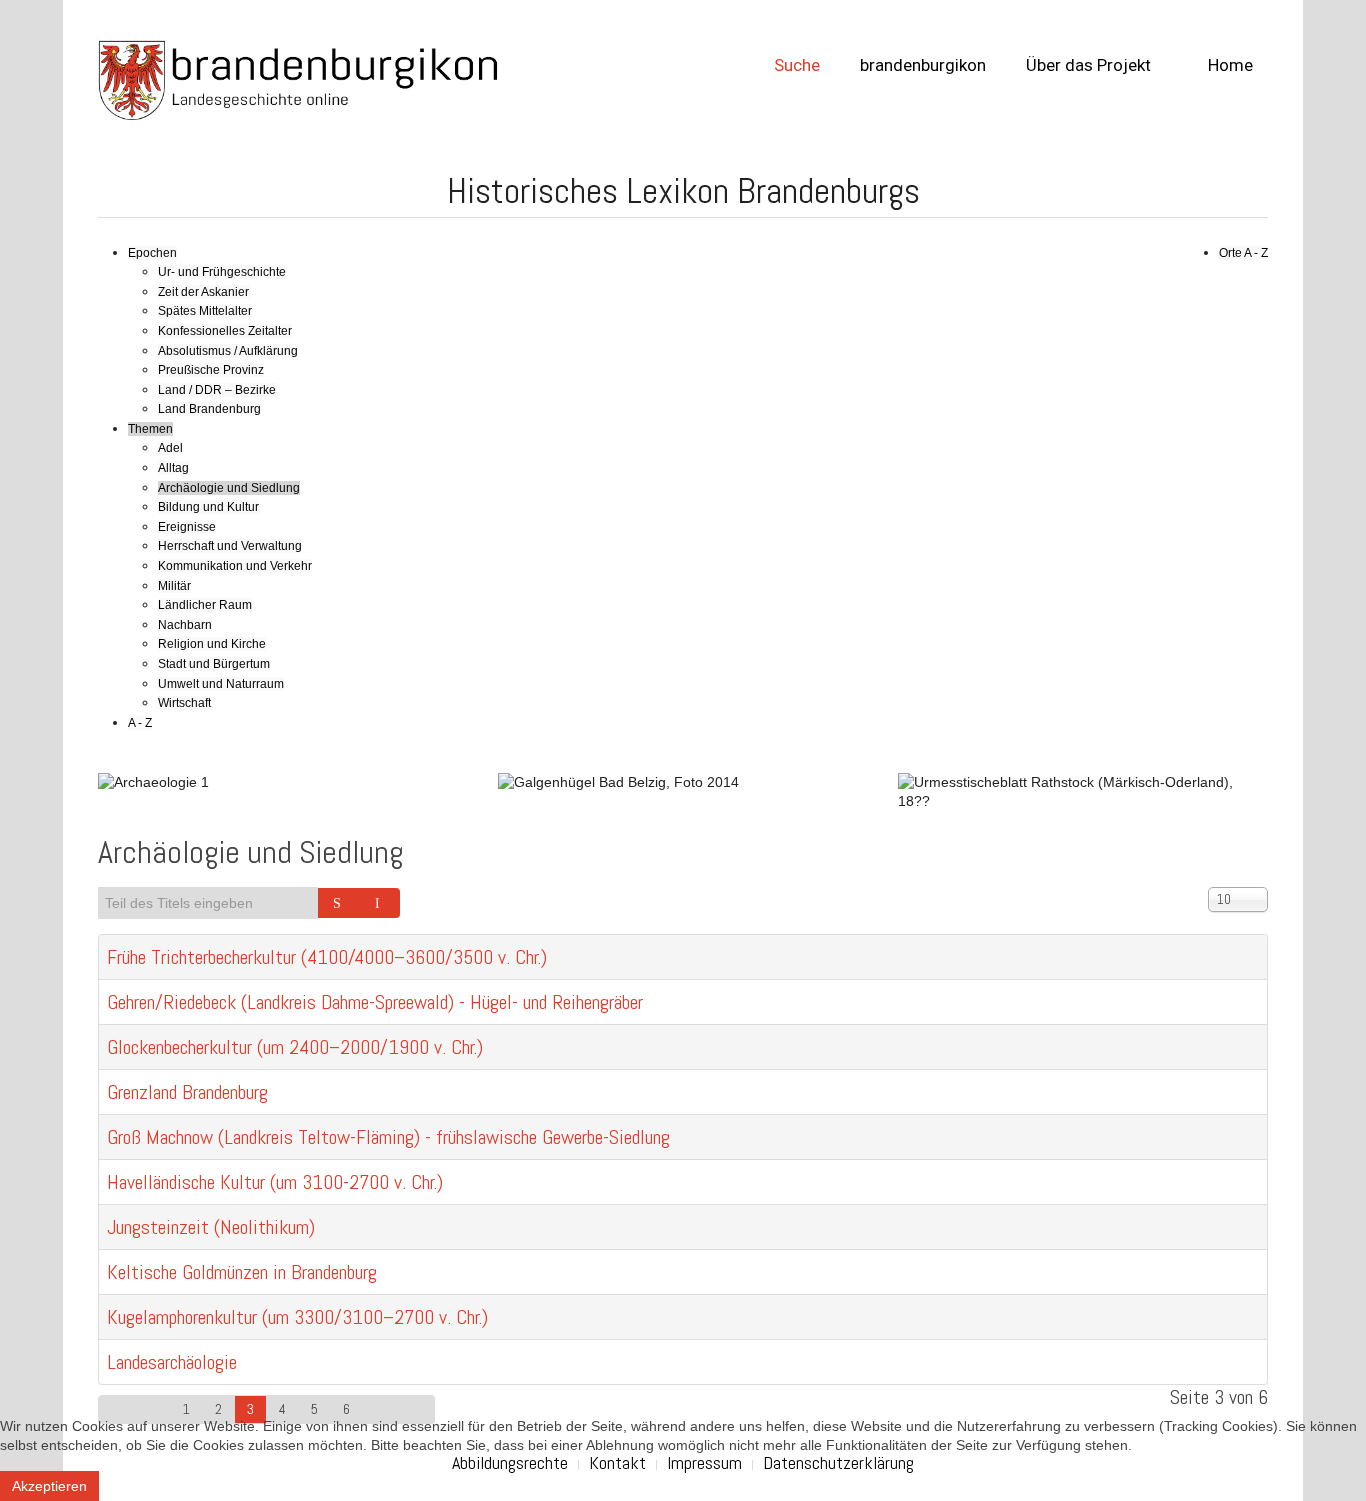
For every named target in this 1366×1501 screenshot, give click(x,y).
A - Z (140, 723)
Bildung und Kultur (208, 507)
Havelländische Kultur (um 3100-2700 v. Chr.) (275, 1182)
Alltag (173, 468)
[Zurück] (153, 1410)
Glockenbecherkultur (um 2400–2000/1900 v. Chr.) (295, 1047)
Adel (170, 448)
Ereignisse (187, 527)
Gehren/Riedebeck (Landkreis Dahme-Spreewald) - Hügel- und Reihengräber (375, 1002)
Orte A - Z (1243, 253)
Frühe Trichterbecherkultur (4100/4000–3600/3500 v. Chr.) (327, 957)
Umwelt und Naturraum (221, 684)
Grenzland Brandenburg (187, 1092)
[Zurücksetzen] (380, 903)
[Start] (116, 1410)
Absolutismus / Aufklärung (228, 351)
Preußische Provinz (211, 370)
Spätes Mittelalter (205, 311)
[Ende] (417, 1410)
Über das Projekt (1088, 65)
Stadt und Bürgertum (214, 664)
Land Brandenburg (209, 409)
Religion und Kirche (212, 644)
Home (1228, 65)
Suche (797, 65)
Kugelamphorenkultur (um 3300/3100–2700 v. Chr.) (297, 1317)
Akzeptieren (49, 1486)
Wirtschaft (184, 703)
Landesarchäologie (172, 1362)
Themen (150, 429)
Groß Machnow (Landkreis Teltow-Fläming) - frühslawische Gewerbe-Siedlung (388, 1137)
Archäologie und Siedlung (229, 488)
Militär (174, 586)
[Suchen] (339, 903)
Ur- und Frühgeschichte (222, 272)
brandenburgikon (923, 65)
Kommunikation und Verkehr (235, 566)
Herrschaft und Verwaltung (230, 546)
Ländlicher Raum (205, 605)
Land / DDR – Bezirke (217, 390)
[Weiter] (381, 1410)
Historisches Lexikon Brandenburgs (683, 191)
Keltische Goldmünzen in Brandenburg (242, 1272)
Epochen (152, 253)
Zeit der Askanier (203, 292)
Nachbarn (185, 625)
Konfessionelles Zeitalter (225, 331)
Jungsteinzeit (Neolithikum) (211, 1227)
